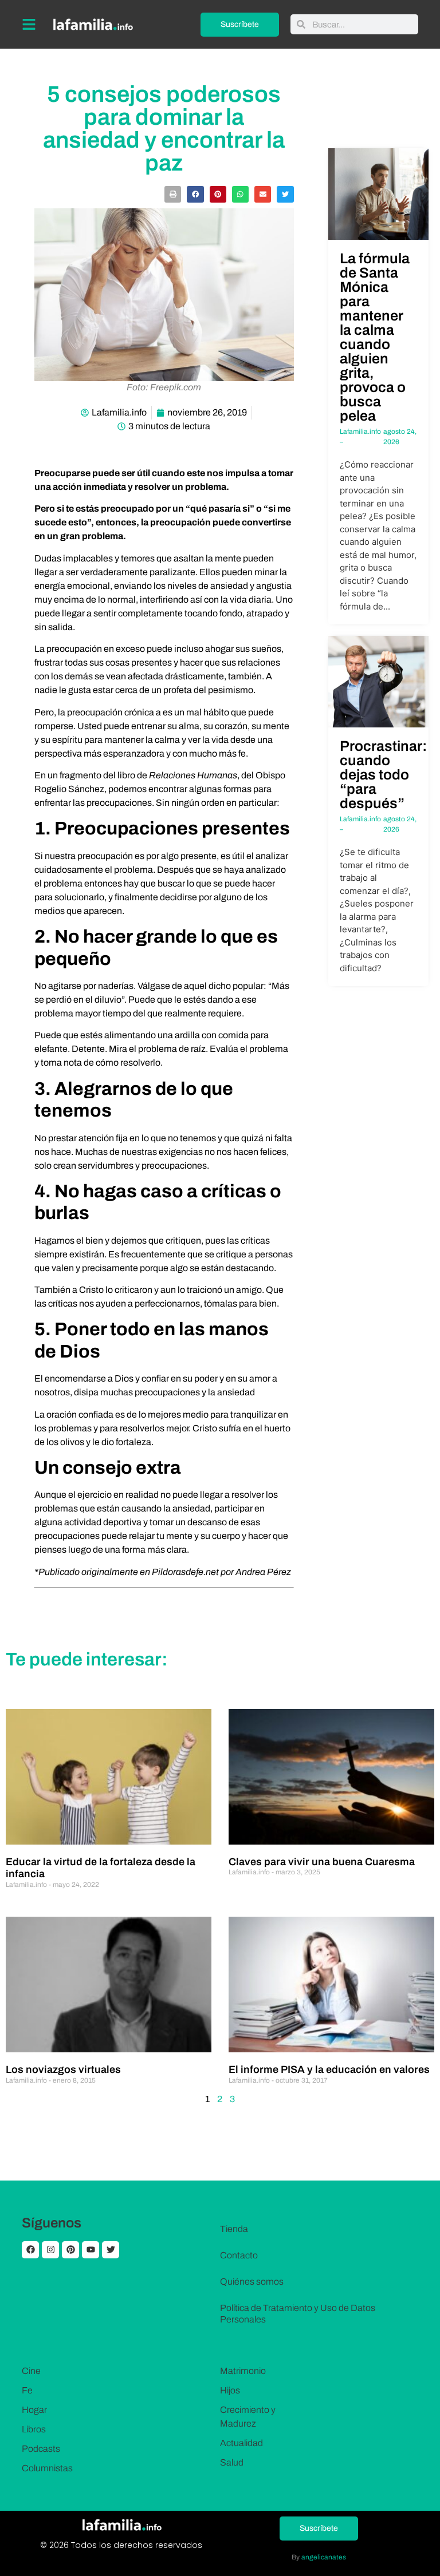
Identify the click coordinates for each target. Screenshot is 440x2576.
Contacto (239, 2255)
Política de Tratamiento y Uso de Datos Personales (298, 2314)
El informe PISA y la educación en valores (329, 2069)
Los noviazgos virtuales (63, 2069)
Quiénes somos (252, 2282)
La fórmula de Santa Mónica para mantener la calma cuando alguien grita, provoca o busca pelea (375, 337)
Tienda (234, 2229)
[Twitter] (111, 2250)
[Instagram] (50, 2250)
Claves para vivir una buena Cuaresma (322, 1862)
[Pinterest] (70, 2250)
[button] (173, 194)
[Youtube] (91, 2250)
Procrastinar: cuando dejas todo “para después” (383, 775)
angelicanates (324, 2557)
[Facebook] (30, 2250)
